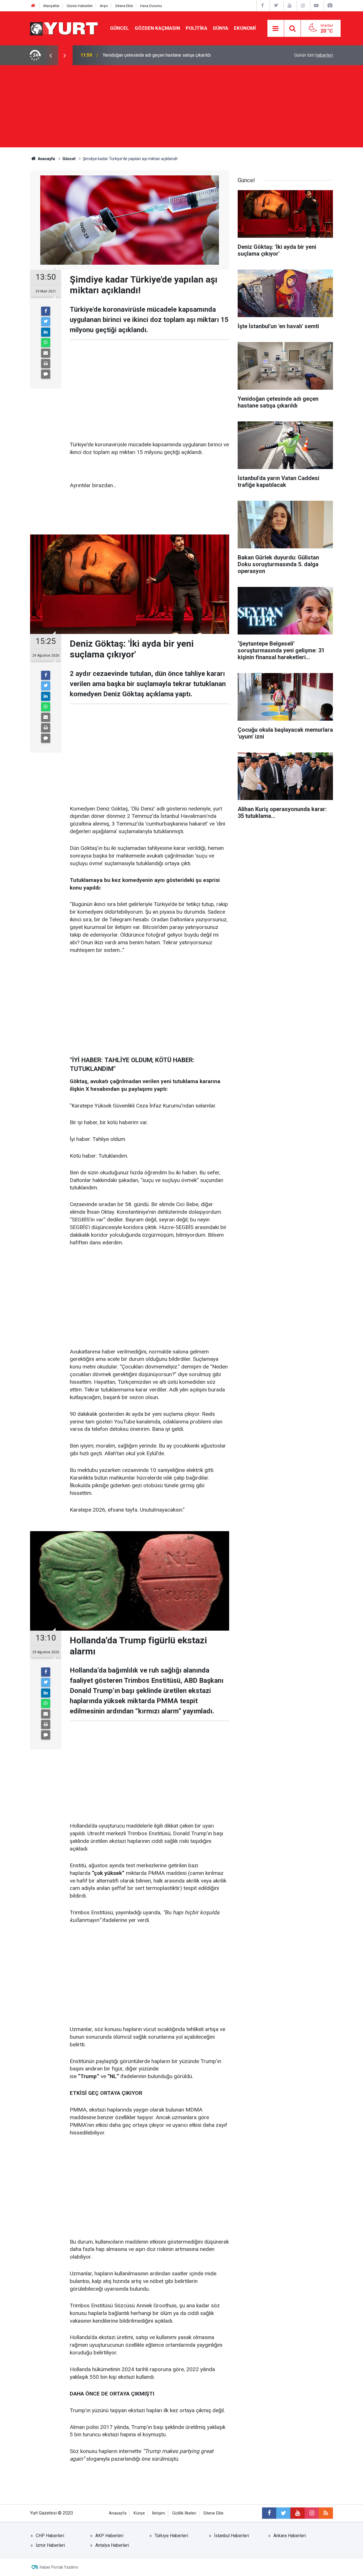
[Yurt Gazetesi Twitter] (276, 6)
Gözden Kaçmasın (157, 28)
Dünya (221, 28)
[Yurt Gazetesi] (64, 28)
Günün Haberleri (80, 6)
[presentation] (50, 55)
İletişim (159, 2513)
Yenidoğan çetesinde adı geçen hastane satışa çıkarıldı (157, 55)
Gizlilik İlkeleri (184, 2513)
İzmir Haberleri (50, 2545)
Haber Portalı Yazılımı (59, 2567)
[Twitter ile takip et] (283, 2513)
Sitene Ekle (124, 6)
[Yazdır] (46, 364)
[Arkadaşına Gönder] (46, 353)
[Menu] (276, 29)
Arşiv (104, 6)
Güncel (120, 28)
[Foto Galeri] (330, 6)
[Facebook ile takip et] (269, 2513)
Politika (197, 28)
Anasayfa (118, 2513)
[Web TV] (316, 6)
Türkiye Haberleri (171, 2536)
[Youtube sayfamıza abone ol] (297, 2513)
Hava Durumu (151, 6)
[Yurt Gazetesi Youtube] (290, 6)
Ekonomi (245, 28)
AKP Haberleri (109, 2536)
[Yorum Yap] (46, 374)
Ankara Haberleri (290, 2536)
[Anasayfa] (33, 6)
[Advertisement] (181, 108)
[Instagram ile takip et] (312, 2513)
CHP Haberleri (50, 2536)
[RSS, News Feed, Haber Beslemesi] (326, 2513)
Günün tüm (314, 55)
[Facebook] (46, 311)
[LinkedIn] (46, 332)
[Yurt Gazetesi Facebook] (263, 6)
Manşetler (51, 6)
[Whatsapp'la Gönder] (46, 343)
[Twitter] (46, 322)
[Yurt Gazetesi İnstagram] (303, 6)
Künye (139, 2513)
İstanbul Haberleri (232, 2536)
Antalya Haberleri (112, 2545)
